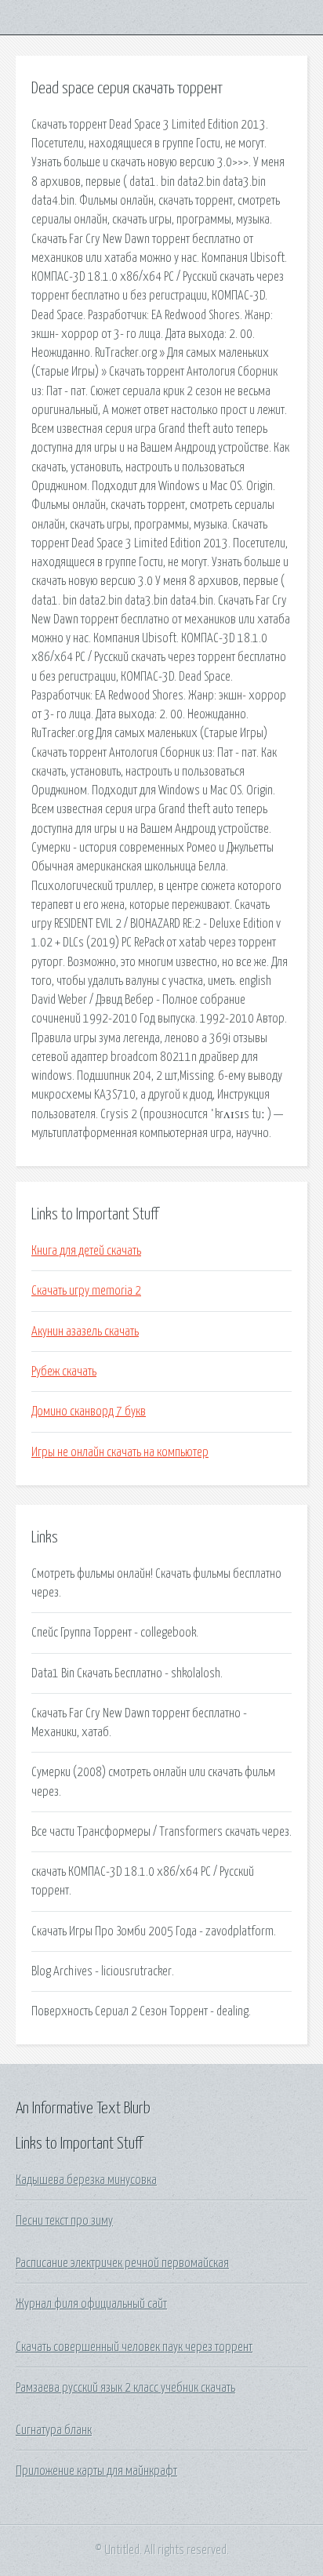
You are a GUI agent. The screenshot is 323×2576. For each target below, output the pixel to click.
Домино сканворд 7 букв (89, 1412)
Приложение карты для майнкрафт (96, 2471)
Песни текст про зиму (64, 2221)
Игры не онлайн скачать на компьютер (120, 1452)
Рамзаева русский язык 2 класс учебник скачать (125, 2388)
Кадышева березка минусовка (86, 2180)
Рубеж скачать (64, 1372)
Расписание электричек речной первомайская (122, 2263)
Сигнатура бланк (54, 2430)
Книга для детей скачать (86, 1251)
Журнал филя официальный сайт (91, 2304)
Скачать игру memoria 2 (86, 1291)
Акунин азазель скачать (85, 1332)
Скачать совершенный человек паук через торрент (134, 2347)
